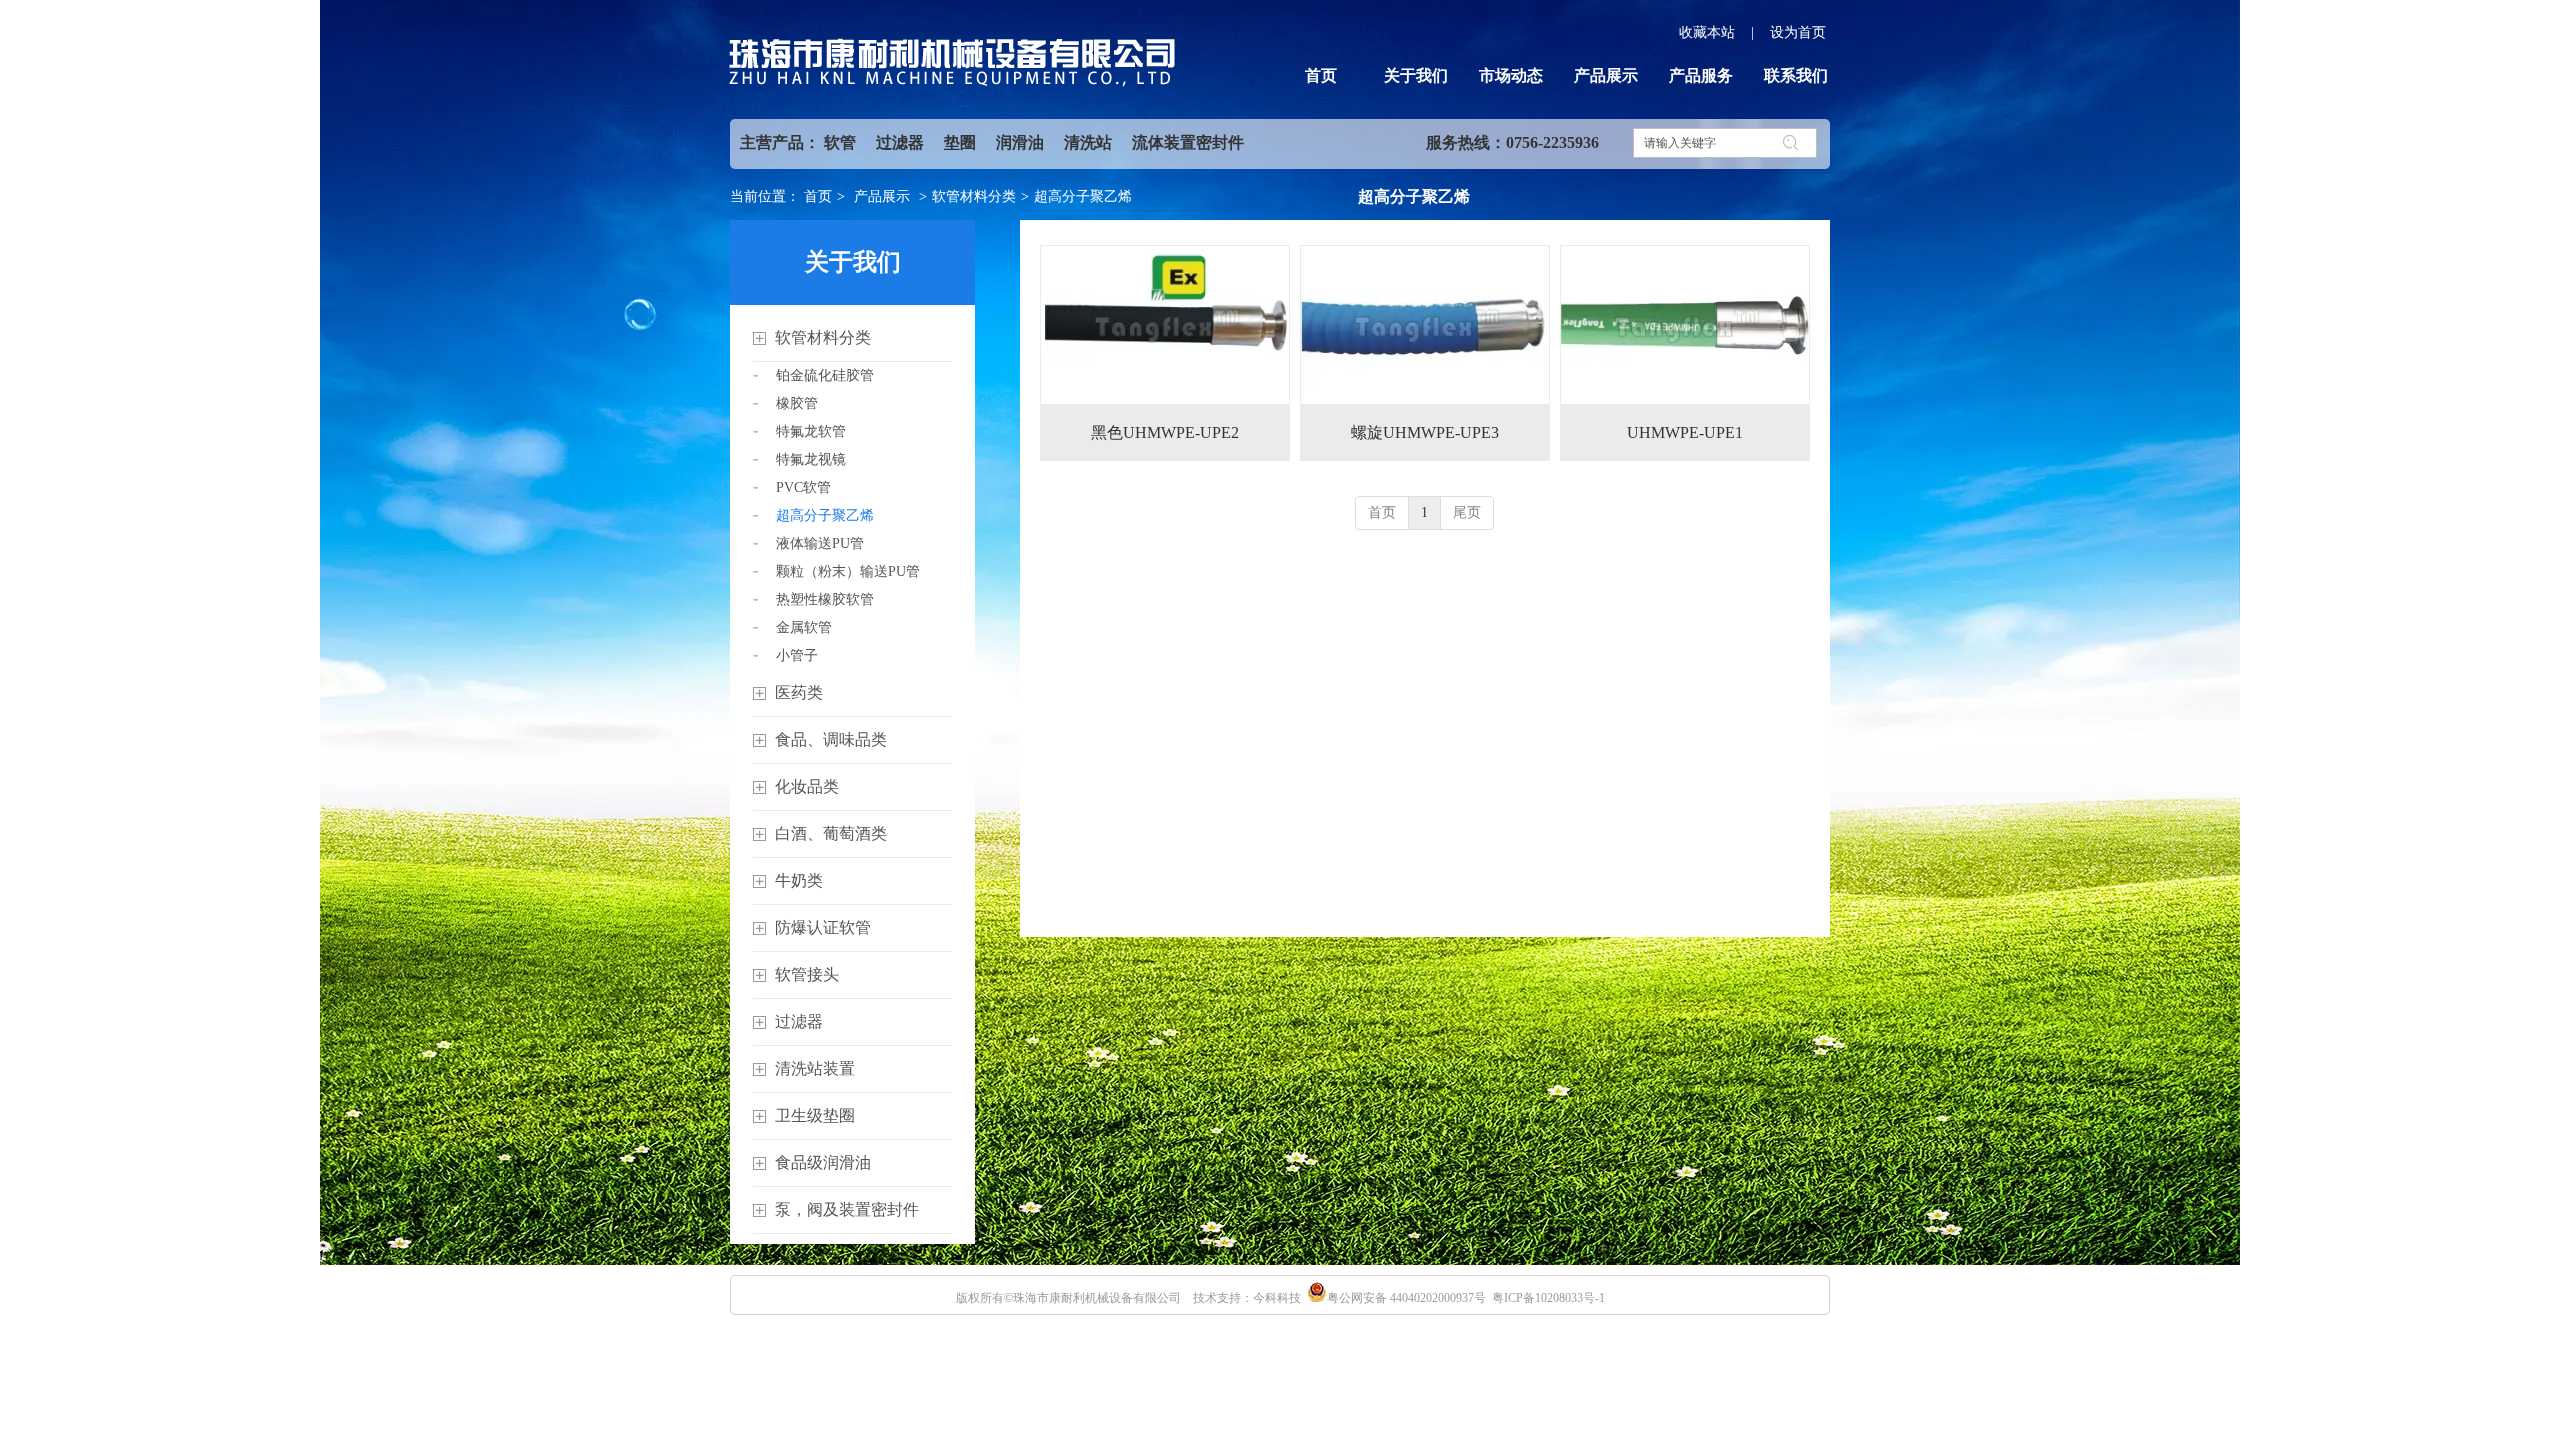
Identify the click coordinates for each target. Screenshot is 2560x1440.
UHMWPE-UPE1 (1685, 432)
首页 (818, 196)
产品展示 (882, 196)
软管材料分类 (974, 196)
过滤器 (900, 142)
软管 (840, 142)
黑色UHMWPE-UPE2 (1165, 432)
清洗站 (1088, 142)
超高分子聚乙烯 (1083, 196)
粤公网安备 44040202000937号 (1406, 1298)
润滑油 (1020, 142)
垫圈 (960, 142)
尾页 (1467, 512)
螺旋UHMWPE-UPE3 (1425, 432)
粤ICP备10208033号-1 (1548, 1298)
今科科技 (1277, 1298)
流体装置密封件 (1188, 142)
